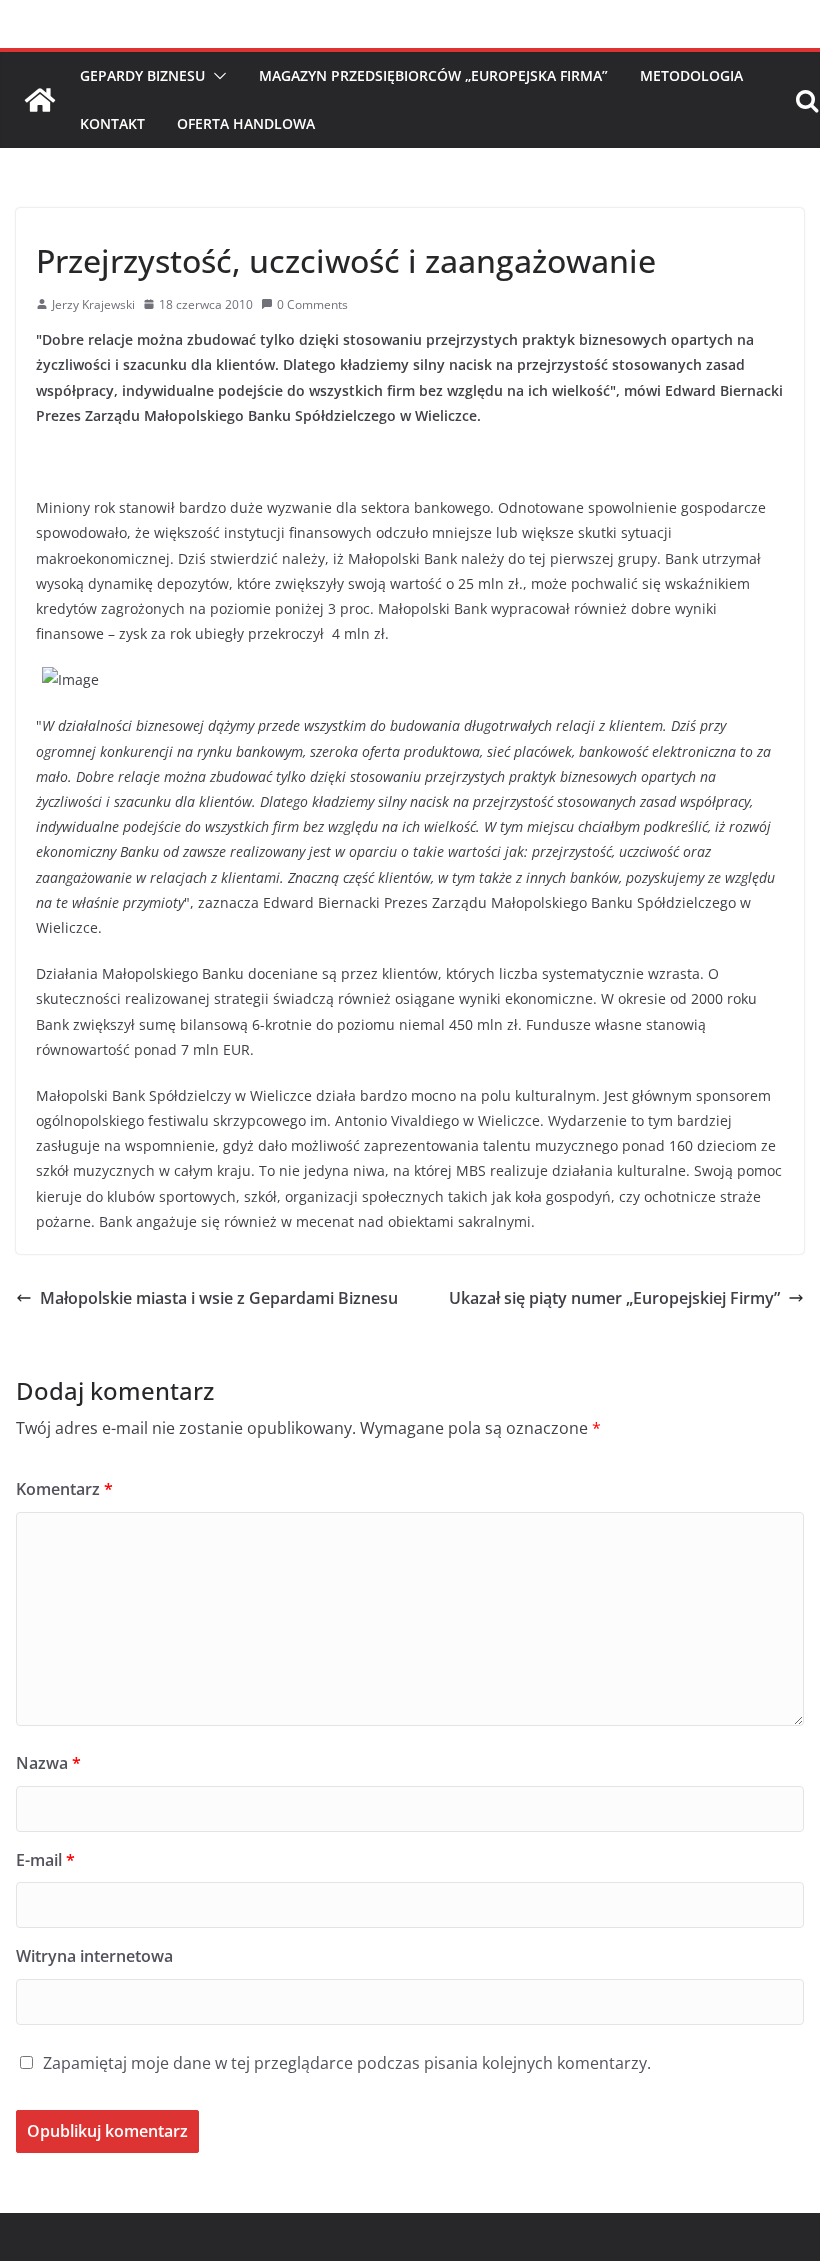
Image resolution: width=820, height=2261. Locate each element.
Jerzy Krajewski (93, 304)
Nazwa (48, 1763)
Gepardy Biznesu (142, 75)
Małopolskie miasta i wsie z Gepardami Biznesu (219, 1298)
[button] (216, 76)
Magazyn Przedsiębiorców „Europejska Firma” (433, 75)
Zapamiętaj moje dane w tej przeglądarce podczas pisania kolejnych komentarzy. (347, 2063)
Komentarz (64, 1489)
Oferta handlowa (246, 123)
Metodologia (691, 75)
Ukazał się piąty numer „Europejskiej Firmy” (614, 1298)
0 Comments (312, 304)
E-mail (45, 1860)
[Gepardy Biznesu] (40, 100)
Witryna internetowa (94, 1956)
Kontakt (112, 123)
